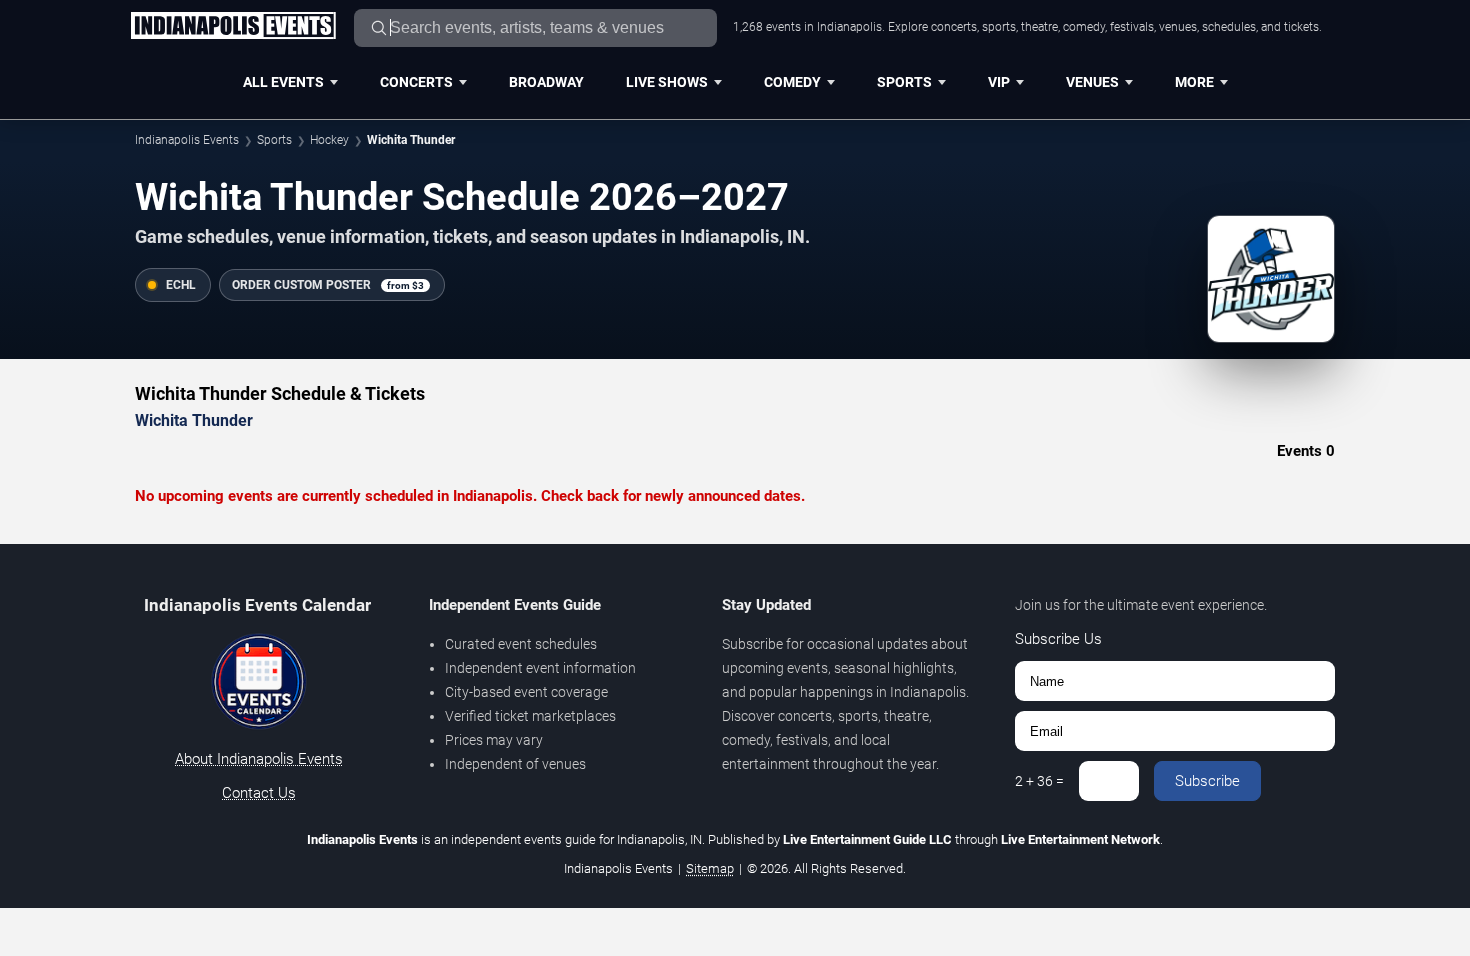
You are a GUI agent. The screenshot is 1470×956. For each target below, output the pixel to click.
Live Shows (667, 82)
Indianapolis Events (187, 140)
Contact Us (259, 793)
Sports (904, 82)
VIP (999, 82)
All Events (283, 82)
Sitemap (710, 868)
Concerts (416, 82)
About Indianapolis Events (259, 759)
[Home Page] (233, 27)
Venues (1092, 82)
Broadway (546, 82)
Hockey (329, 140)
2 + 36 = (1039, 781)
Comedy (792, 82)
